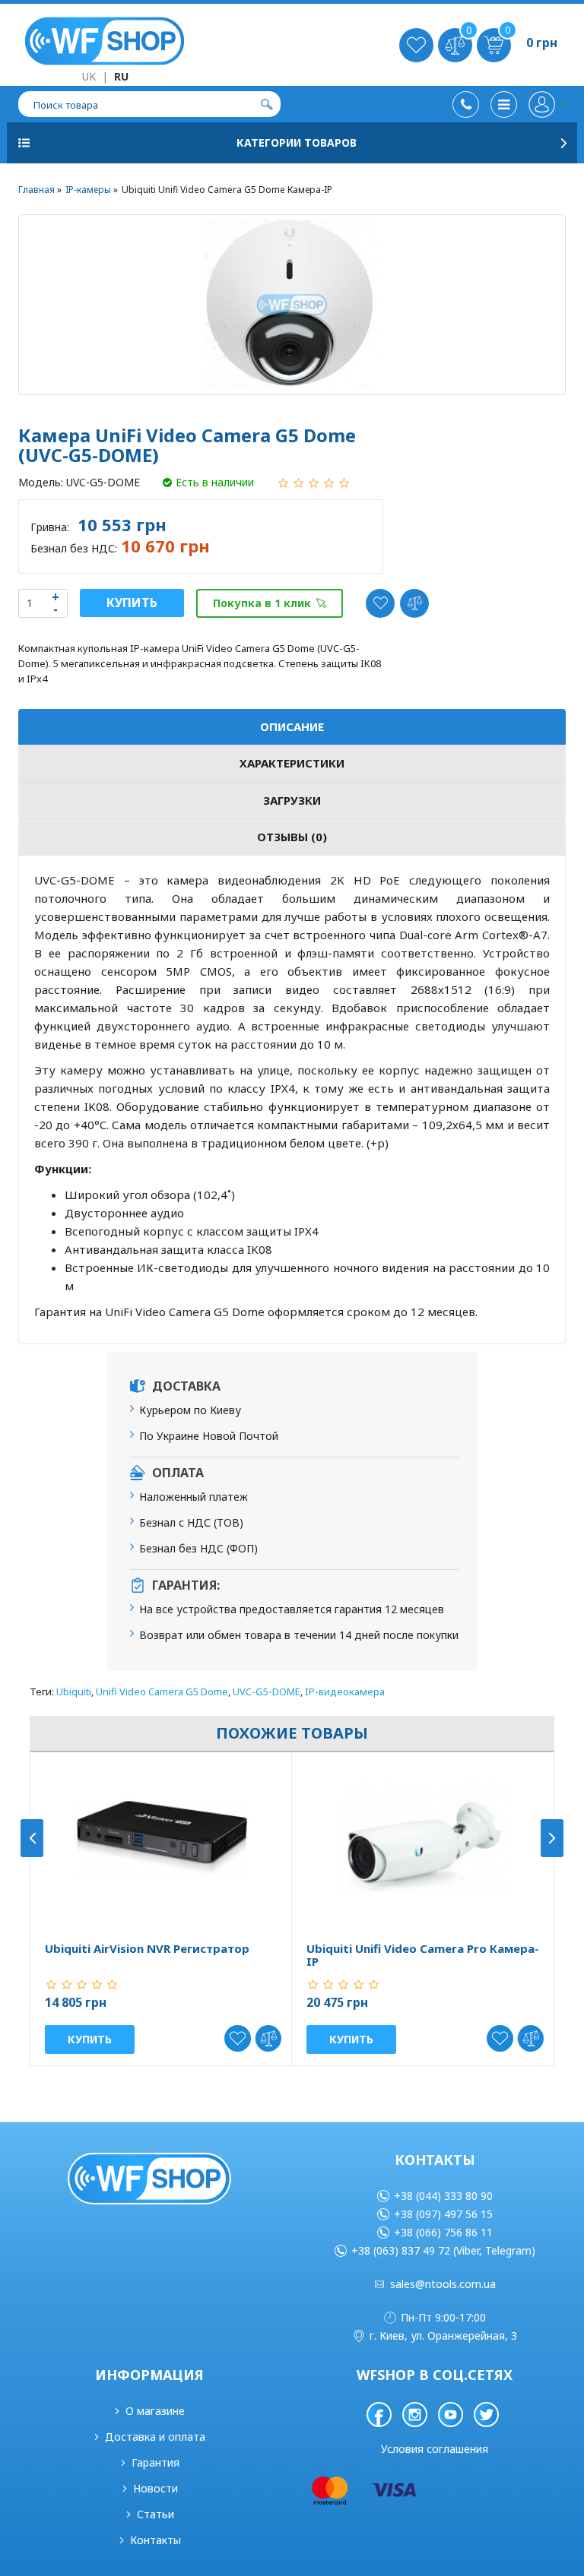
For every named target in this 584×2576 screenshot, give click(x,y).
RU (121, 76)
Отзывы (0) (292, 837)
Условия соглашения (435, 2449)
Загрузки (292, 800)
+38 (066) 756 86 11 (443, 2232)
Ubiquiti (74, 1691)
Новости (156, 2488)
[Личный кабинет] (547, 104)
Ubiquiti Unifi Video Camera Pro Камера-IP (423, 1955)
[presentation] (32, 1838)
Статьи (156, 2514)
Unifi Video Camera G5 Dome (162, 1691)
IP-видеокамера (345, 1691)
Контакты (156, 2540)
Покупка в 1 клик (262, 603)
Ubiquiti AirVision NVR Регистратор (147, 1949)
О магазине (155, 2411)
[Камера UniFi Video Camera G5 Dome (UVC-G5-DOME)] (292, 305)
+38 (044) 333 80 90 (443, 2196)
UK (89, 76)
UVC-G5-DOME (267, 1691)
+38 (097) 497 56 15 (443, 2214)
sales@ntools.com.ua (443, 2284)
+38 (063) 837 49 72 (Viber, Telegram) (443, 2250)
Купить (132, 603)
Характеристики (292, 763)
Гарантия (156, 2462)
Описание (292, 726)
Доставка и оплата (155, 2437)
